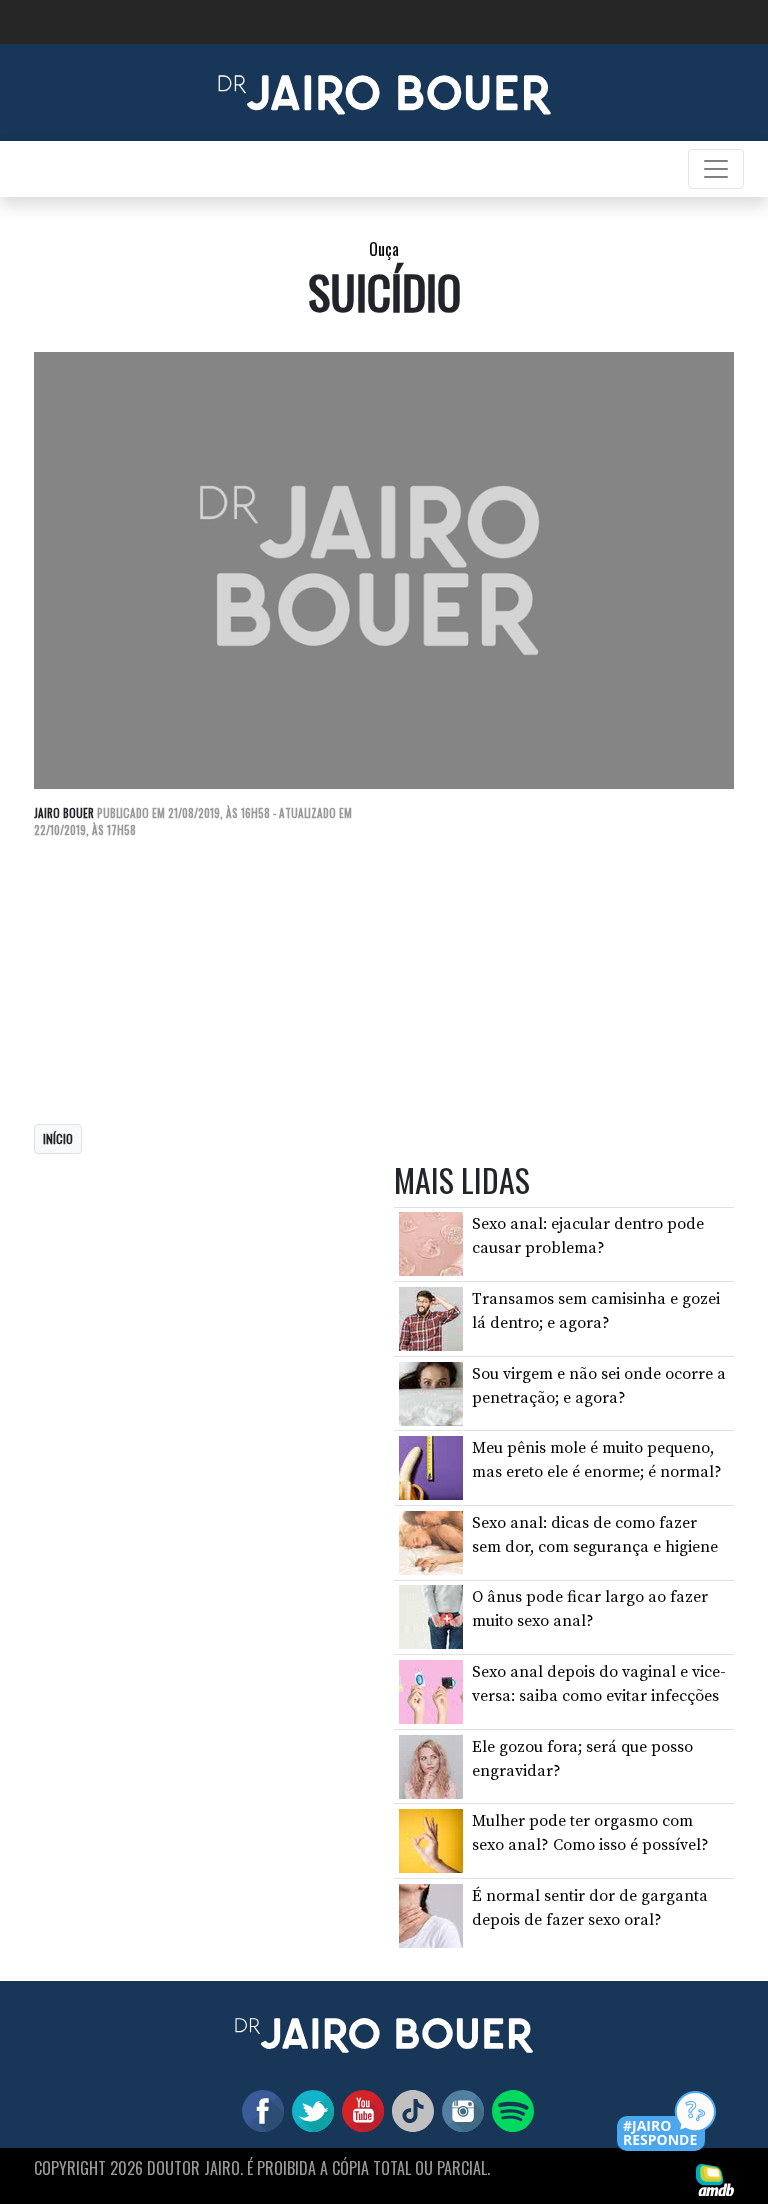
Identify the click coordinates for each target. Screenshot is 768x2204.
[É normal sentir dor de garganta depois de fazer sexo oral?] (431, 1915)
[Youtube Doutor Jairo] (359, 2109)
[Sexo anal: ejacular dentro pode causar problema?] (431, 1243)
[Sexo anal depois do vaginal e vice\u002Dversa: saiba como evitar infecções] (431, 1691)
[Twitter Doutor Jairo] (309, 2109)
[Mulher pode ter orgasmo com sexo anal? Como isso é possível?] (431, 1840)
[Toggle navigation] (716, 169)
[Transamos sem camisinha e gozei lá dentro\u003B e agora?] (431, 1318)
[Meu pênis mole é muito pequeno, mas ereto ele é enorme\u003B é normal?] (431, 1467)
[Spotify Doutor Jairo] (509, 2109)
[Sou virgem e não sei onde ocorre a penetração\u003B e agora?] (431, 1392)
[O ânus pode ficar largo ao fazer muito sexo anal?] (431, 1616)
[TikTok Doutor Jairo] (409, 2109)
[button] (667, 2122)
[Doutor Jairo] (384, 91)
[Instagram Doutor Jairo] (459, 2109)
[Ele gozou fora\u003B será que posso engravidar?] (431, 1765)
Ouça (384, 249)
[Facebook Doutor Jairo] (259, 2109)
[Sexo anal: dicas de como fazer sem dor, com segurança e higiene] (431, 1542)
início (58, 1138)
